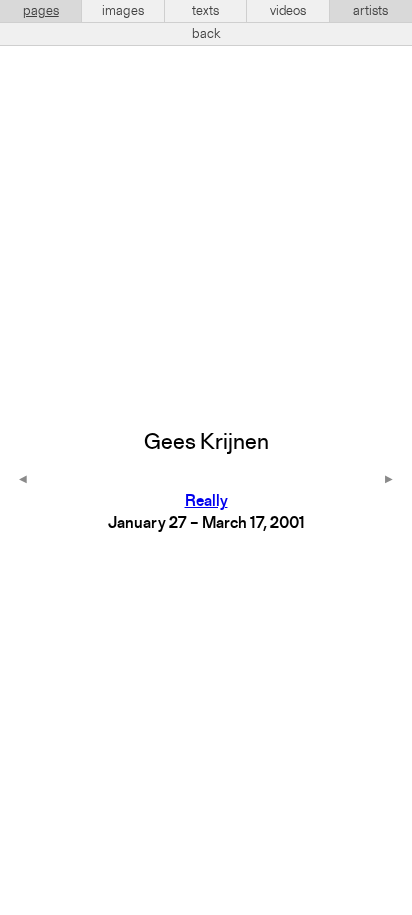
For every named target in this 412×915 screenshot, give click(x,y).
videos (288, 11)
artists (370, 11)
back (206, 34)
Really (206, 502)
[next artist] (389, 480)
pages (41, 11)
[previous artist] (23, 480)
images (123, 11)
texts (205, 11)
